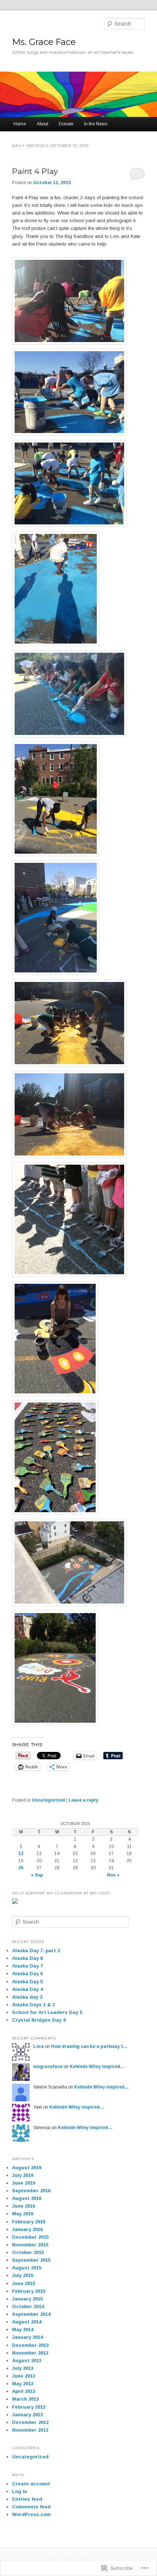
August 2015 (27, 2268)
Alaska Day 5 (27, 1982)
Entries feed (27, 2499)
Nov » (113, 1875)
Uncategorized (48, 1800)
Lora (39, 2046)
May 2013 (23, 2384)
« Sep (37, 1875)
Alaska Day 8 (27, 1958)
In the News (96, 124)
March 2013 (25, 2399)
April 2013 (24, 2391)
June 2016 (24, 2206)
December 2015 (30, 2237)
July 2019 (23, 2175)
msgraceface (48, 2067)
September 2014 (31, 2314)
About (43, 124)
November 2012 (30, 2430)
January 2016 (27, 2229)
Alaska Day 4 (27, 1989)
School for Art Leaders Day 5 (47, 2012)
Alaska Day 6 (27, 1974)
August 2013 (27, 2361)
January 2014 (27, 2337)
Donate (66, 124)
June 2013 (24, 2376)
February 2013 (29, 2407)
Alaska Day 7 (27, 1966)
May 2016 (23, 2214)
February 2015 (29, 2291)
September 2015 (31, 2260)
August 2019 (27, 2168)
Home (20, 124)
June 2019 (24, 2183)
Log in (20, 2491)
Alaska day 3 (27, 1997)
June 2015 (24, 2283)
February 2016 (29, 2222)
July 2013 (23, 2368)
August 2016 (27, 2198)
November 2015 (30, 2245)
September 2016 (31, 2191)
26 (21, 1868)
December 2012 (30, 2422)
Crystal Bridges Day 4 (39, 2020)
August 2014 (27, 2322)
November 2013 (30, 2353)
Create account (31, 2484)
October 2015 (28, 2252)
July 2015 (23, 2275)
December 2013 (30, 2345)
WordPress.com (31, 2514)
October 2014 (28, 2306)
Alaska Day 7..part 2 (36, 1951)
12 (21, 1854)
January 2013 (27, 2415)
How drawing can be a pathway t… (89, 2046)
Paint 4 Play (35, 171)
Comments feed (31, 2507)
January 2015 (27, 2299)
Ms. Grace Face (44, 42)
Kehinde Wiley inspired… (97, 2067)
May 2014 (23, 2330)
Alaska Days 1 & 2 (33, 2005)
